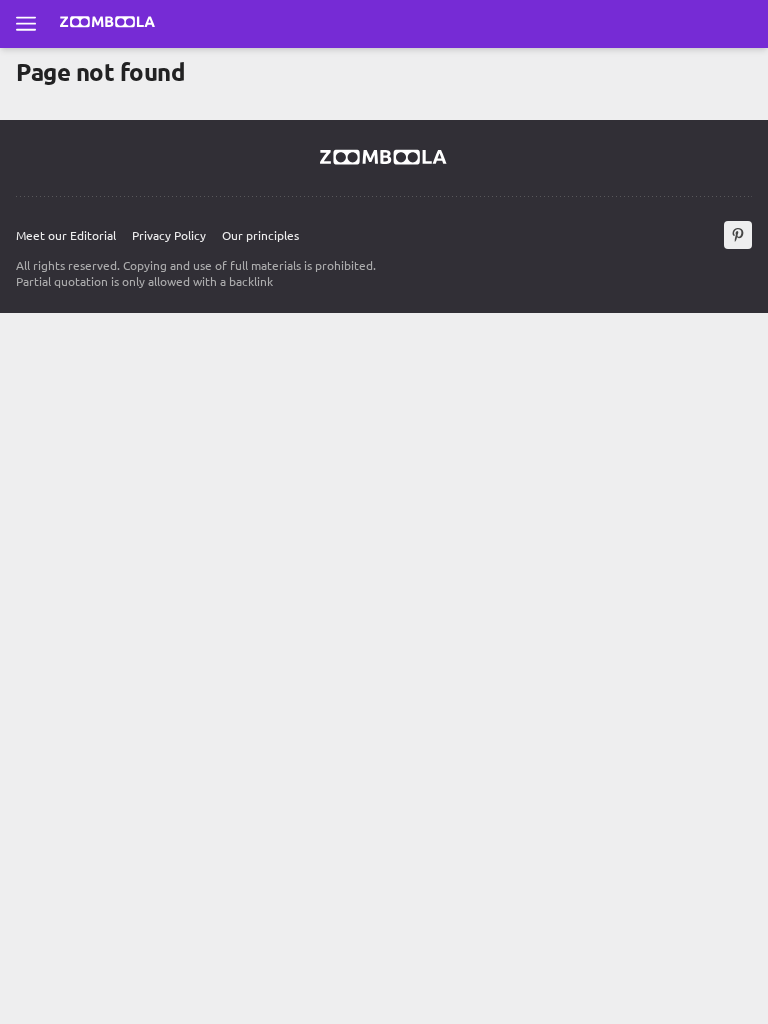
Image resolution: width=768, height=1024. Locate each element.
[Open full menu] (26, 24)
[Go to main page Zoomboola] (108, 24)
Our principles (260, 235)
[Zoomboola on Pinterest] (738, 235)
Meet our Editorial (66, 235)
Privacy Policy (169, 235)
